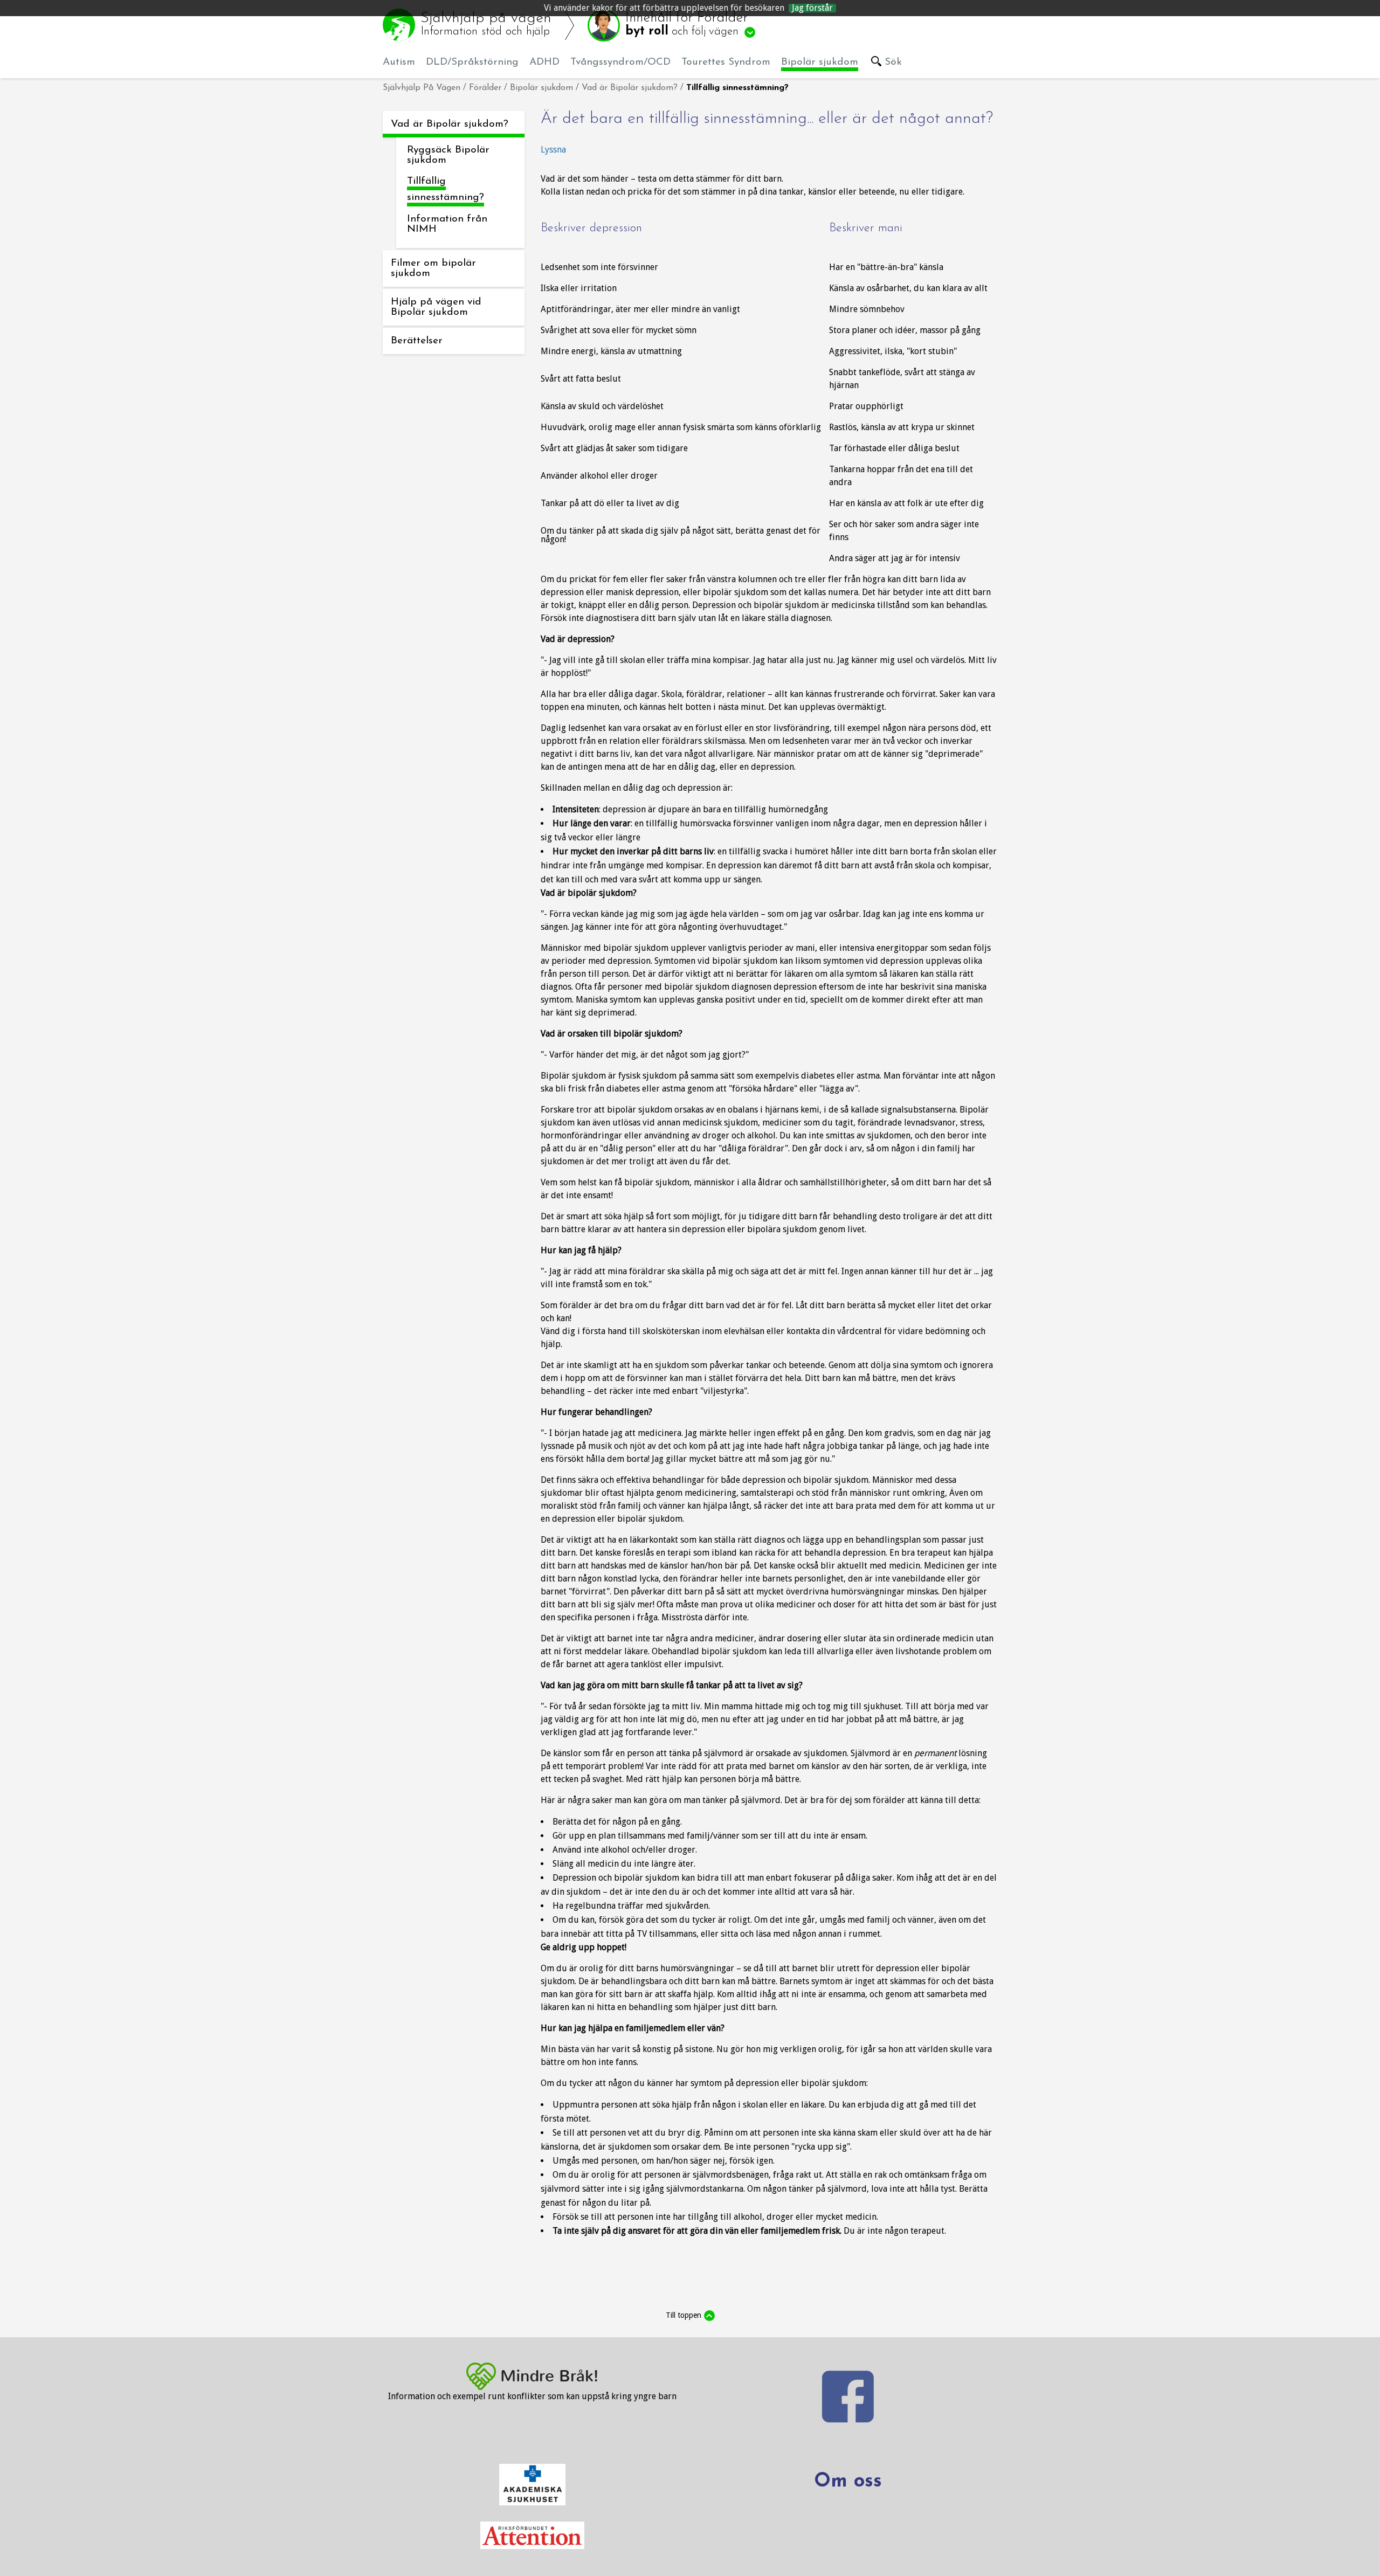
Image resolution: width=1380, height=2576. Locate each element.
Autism (399, 62)
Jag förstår (812, 8)
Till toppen (684, 2315)
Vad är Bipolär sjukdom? (630, 88)
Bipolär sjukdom (820, 62)
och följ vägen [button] (686, 25)
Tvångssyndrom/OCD (620, 62)
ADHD (544, 62)
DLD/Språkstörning (472, 62)
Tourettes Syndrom (726, 62)
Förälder (485, 88)
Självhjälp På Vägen (422, 88)
